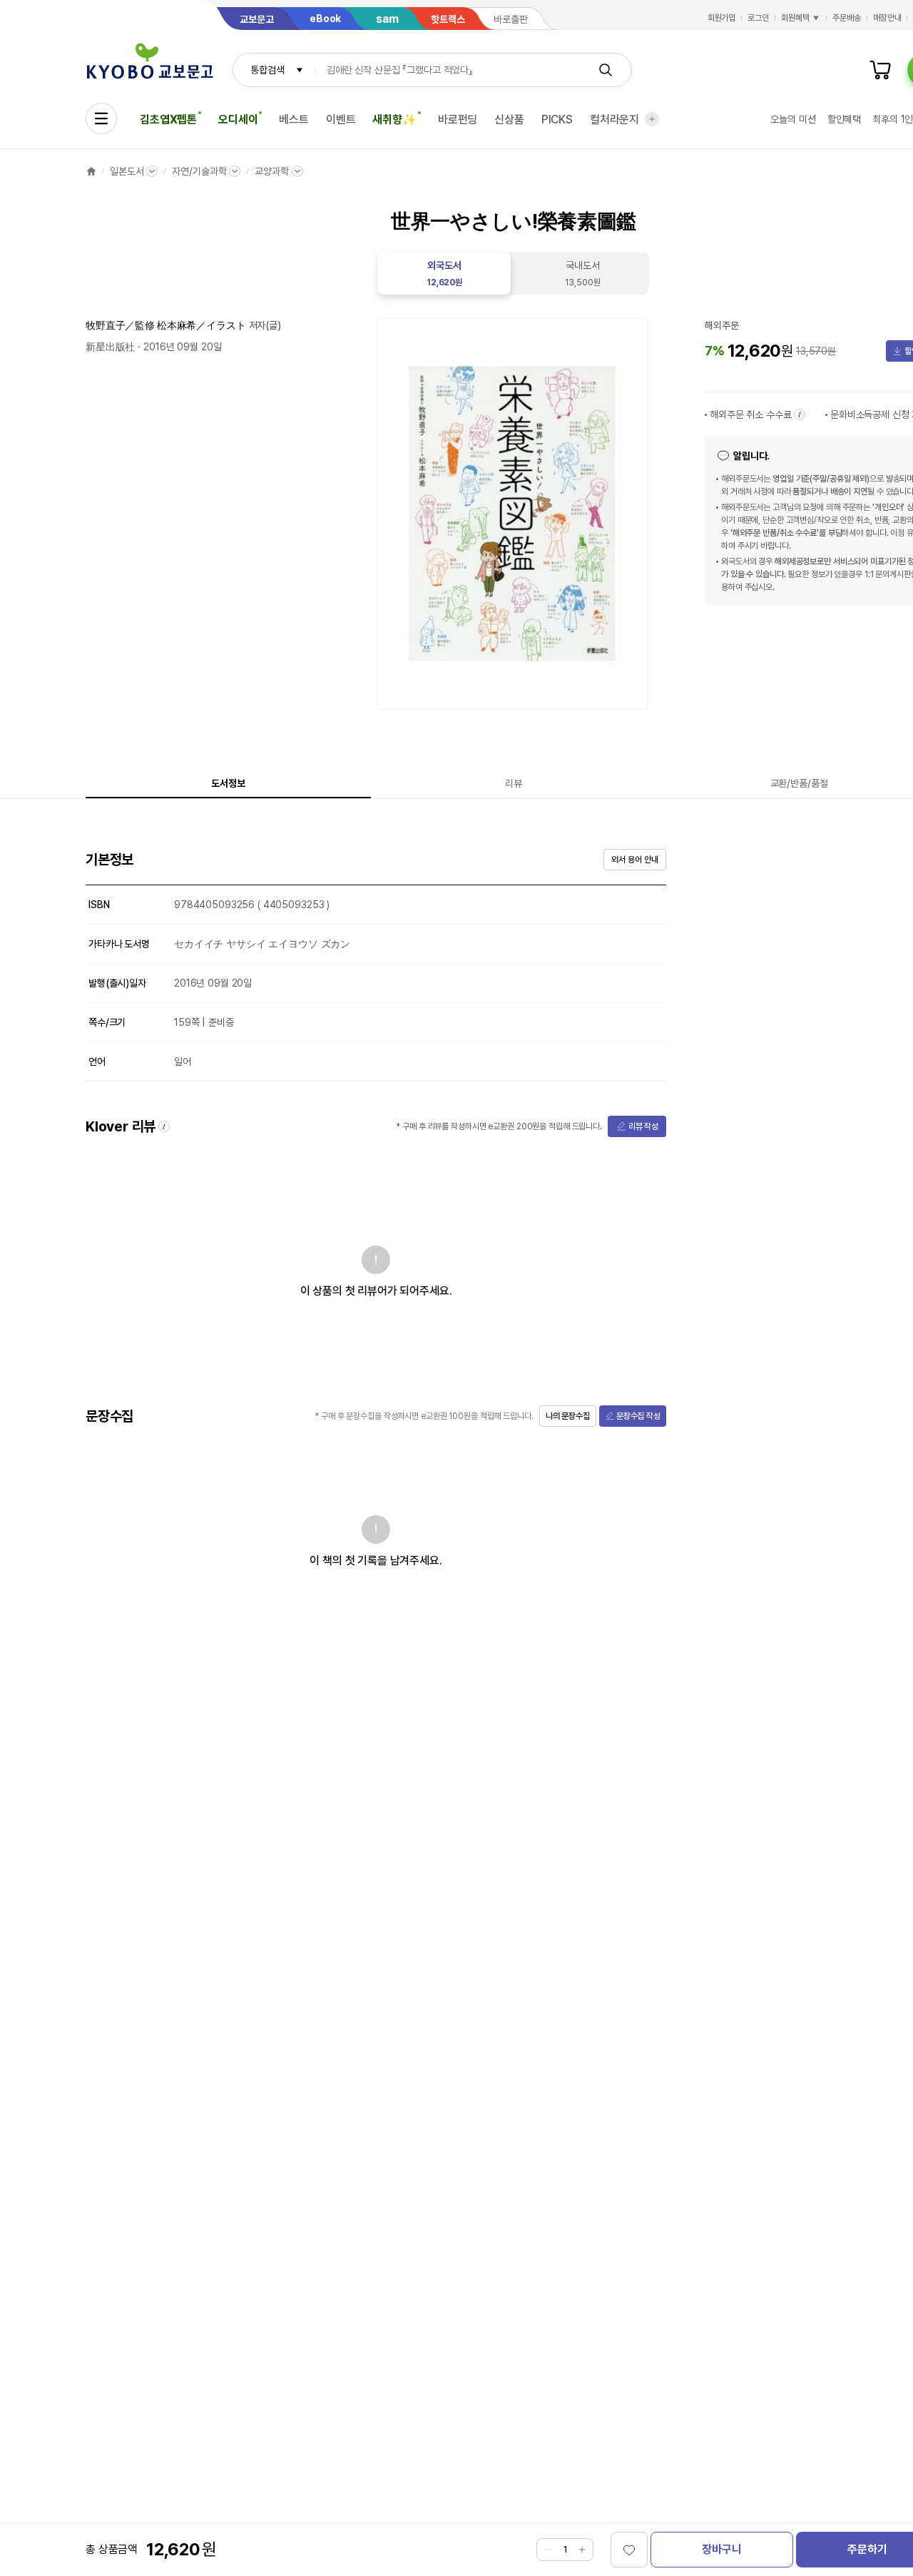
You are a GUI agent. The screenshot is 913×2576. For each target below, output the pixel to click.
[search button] (606, 70)
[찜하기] (629, 2550)
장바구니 (721, 2549)
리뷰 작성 (643, 1126)
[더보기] (652, 119)
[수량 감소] (548, 2550)
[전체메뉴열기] (101, 118)
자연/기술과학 (199, 171)
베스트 (294, 119)
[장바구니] (880, 70)
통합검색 (267, 70)
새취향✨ (394, 119)
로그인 (758, 18)
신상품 (509, 119)
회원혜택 (795, 18)
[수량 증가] (582, 2550)
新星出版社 (110, 347)
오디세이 (238, 119)
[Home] (91, 171)
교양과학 (271, 171)
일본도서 (127, 171)
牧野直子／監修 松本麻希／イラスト (166, 325)
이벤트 (341, 119)
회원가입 (722, 18)
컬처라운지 (614, 119)
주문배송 (847, 18)
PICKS (557, 119)
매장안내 (887, 18)
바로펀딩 (458, 119)
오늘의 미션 (793, 119)
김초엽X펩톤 (168, 119)
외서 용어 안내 (634, 860)
